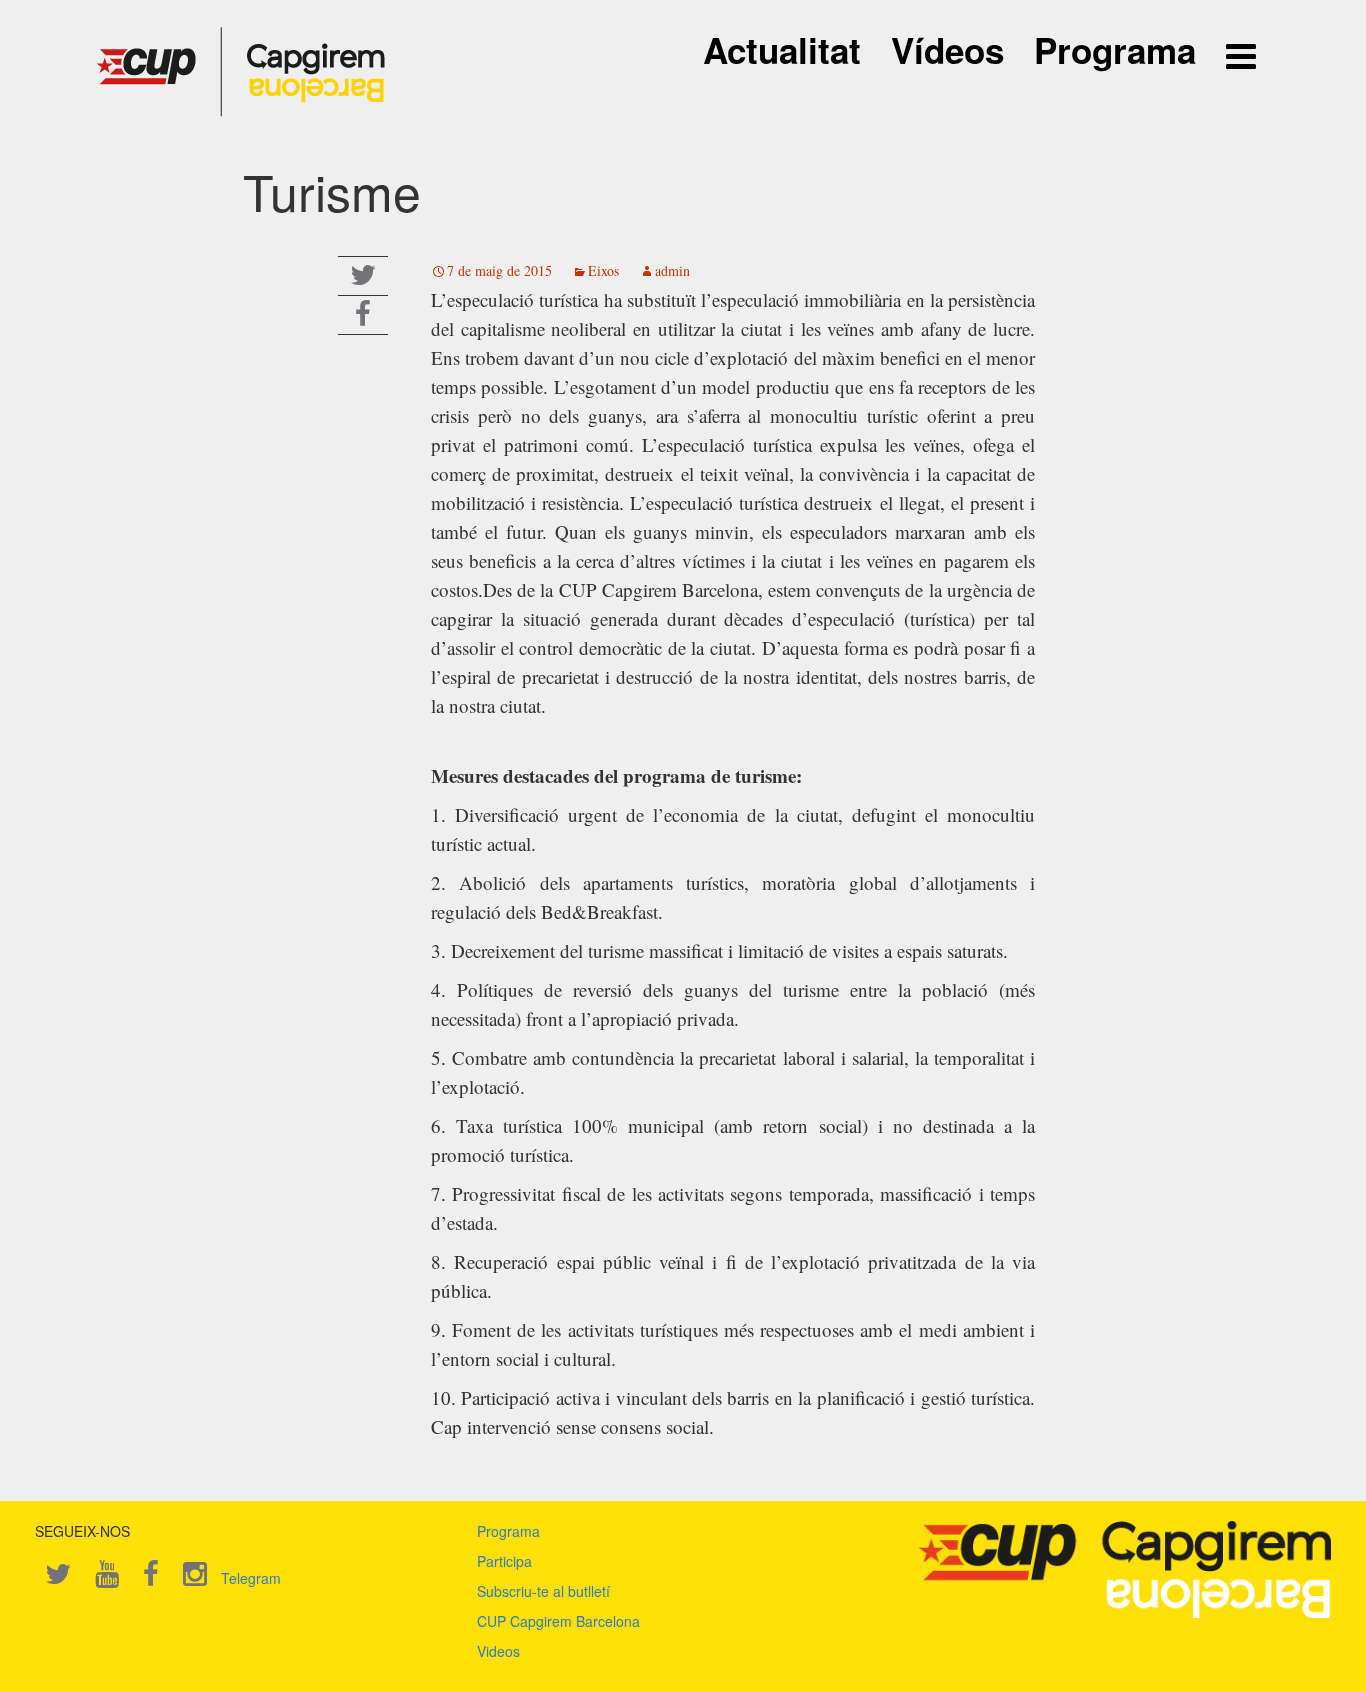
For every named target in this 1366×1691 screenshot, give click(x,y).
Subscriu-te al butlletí (543, 1591)
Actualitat (782, 50)
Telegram (251, 1578)
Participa (504, 1561)
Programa (1115, 50)
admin (672, 270)
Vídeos (947, 50)
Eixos (603, 270)
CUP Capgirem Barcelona (558, 1621)
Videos (498, 1651)
